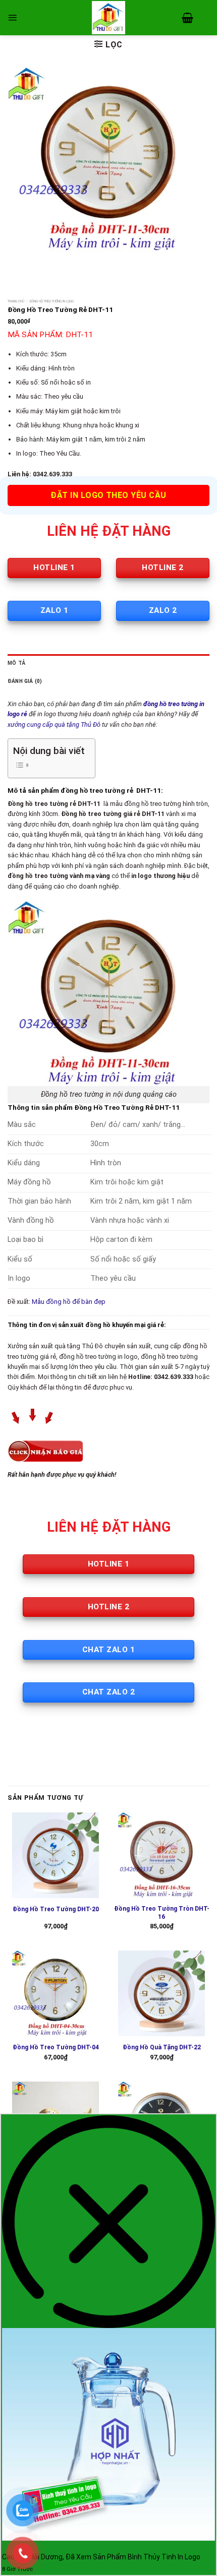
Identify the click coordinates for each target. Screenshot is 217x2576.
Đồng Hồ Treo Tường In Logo (52, 301)
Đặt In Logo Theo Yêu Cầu (108, 495)
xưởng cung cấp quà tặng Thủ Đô (54, 725)
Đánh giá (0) (25, 681)
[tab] (108, 663)
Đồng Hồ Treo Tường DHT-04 (56, 2047)
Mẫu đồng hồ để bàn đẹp (69, 1302)
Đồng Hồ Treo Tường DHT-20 (56, 1909)
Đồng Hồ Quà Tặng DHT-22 (162, 2047)
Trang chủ (16, 301)
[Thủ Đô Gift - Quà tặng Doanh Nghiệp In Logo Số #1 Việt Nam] (108, 18)
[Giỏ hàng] (187, 18)
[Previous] (17, 262)
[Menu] (12, 17)
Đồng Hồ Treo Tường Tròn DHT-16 (162, 1913)
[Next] (45, 262)
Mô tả (16, 663)
